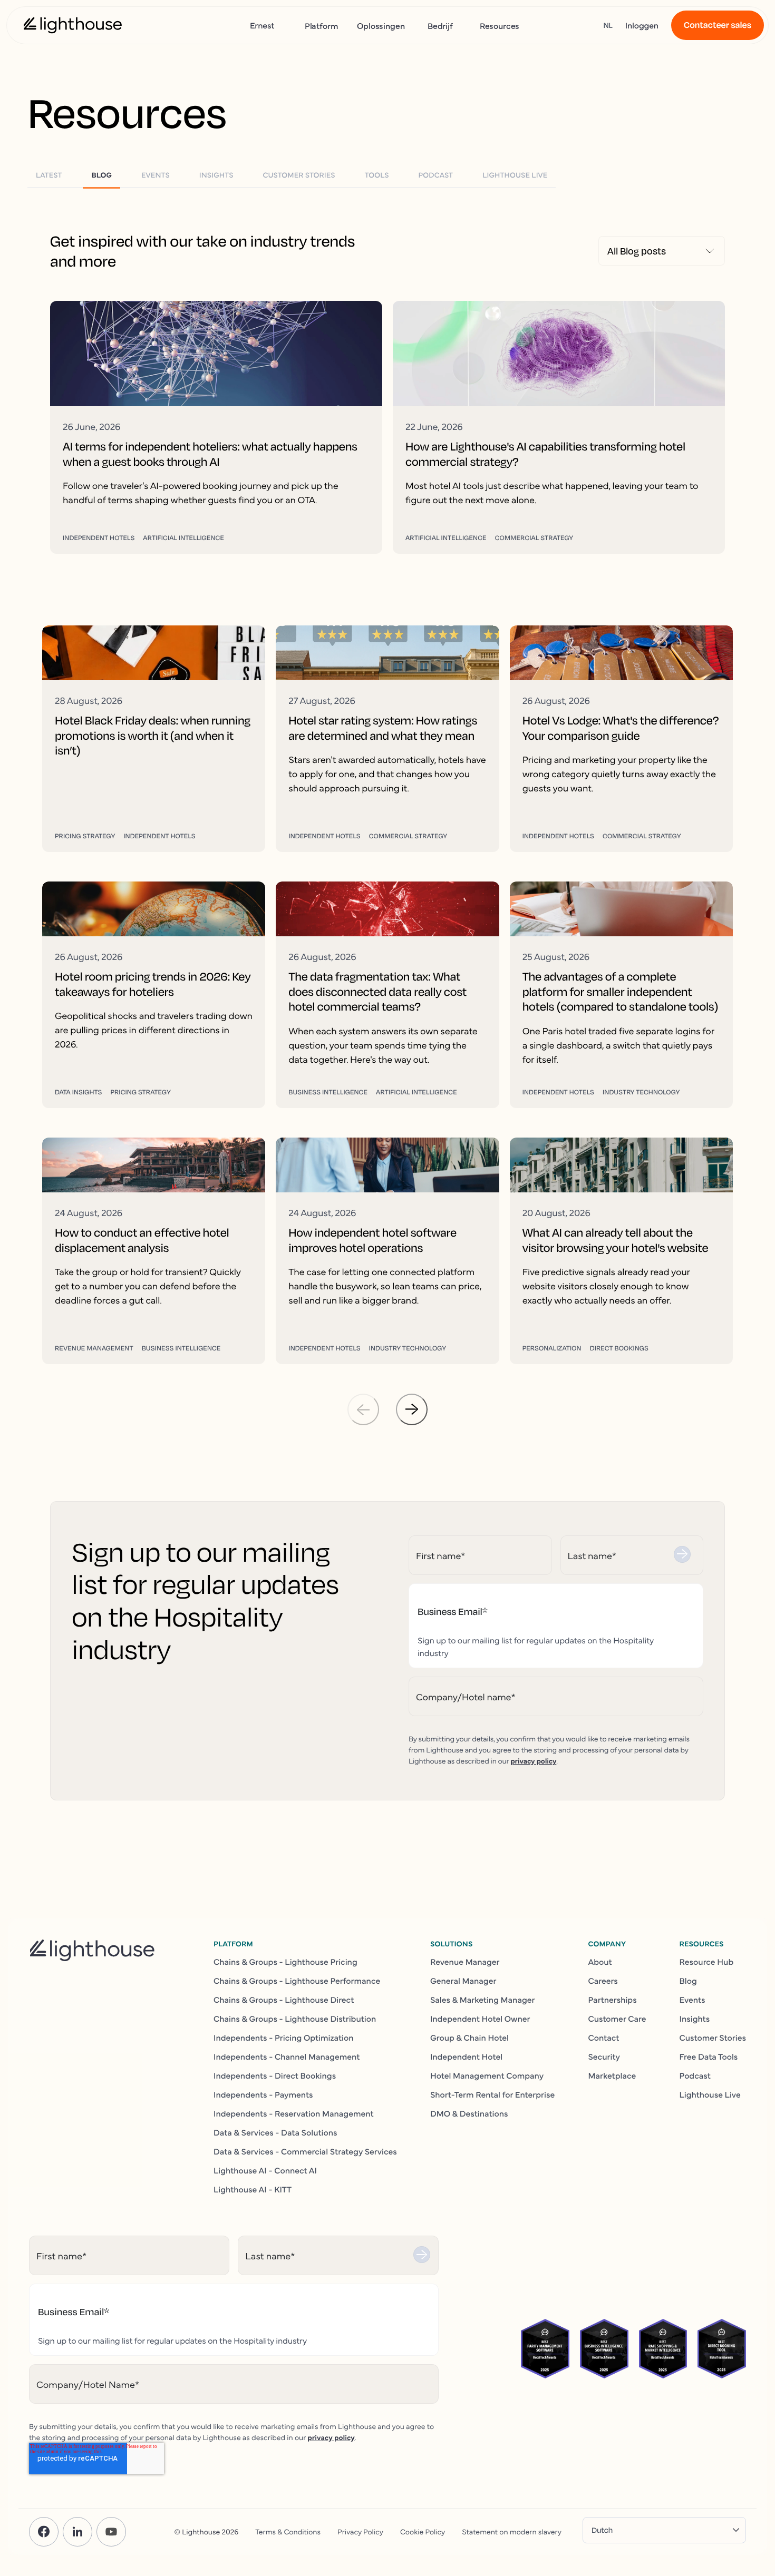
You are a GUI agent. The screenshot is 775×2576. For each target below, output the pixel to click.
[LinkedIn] (77, 2532)
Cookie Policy (423, 2531)
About (600, 1962)
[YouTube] (111, 2532)
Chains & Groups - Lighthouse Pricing (285, 1962)
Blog (688, 1981)
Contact (603, 2038)
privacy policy (533, 1760)
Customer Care (617, 2019)
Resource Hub (707, 1962)
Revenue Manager (465, 1962)
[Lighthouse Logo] (73, 25)
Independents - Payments (263, 2094)
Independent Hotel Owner (480, 2019)
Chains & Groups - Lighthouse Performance (297, 1981)
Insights (695, 2019)
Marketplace (612, 2075)
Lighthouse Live (710, 2094)
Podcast (695, 2075)
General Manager (463, 1981)
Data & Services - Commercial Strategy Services (305, 2151)
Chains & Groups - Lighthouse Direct (284, 2000)
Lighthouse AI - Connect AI (265, 2170)
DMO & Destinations (469, 2113)
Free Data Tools (709, 2056)
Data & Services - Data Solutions (275, 2132)
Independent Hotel (466, 2056)
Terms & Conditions (288, 2531)
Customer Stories (713, 2038)
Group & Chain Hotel (469, 2038)
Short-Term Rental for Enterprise (492, 2094)
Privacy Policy (360, 2531)
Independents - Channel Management (287, 2056)
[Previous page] (363, 1409)
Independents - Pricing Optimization (284, 2038)
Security (604, 2056)
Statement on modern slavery (512, 2531)
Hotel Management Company (487, 2075)
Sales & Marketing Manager (483, 2000)
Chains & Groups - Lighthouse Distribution (295, 2019)
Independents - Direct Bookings (275, 2075)
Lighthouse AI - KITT (253, 2189)
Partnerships (612, 2000)
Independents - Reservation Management (294, 2113)
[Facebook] (44, 2532)
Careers (603, 1981)
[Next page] (412, 1409)
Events (692, 2000)
